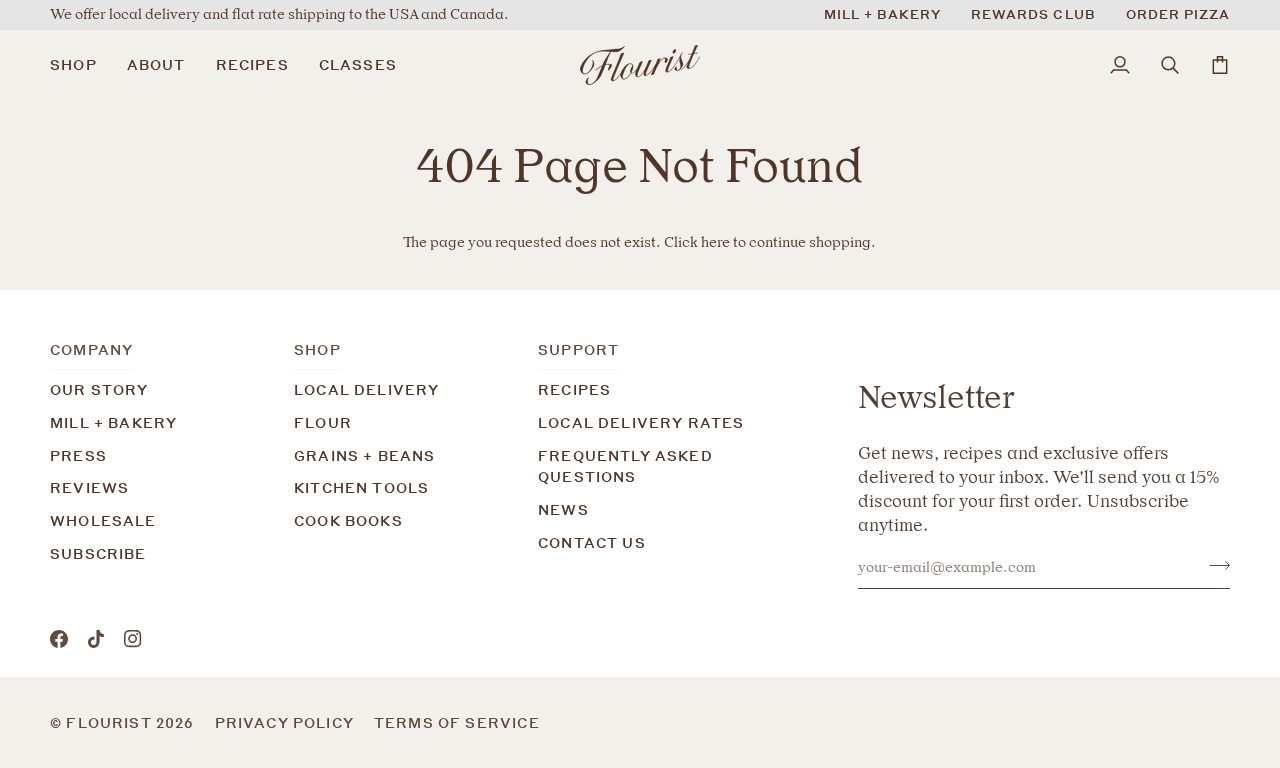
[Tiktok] (96, 639)
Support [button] (578, 349)
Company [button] (91, 349)
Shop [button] (317, 349)
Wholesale (103, 520)
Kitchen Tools (361, 487)
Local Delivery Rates (641, 422)
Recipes (574, 389)
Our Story (99, 389)
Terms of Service (457, 722)
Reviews (89, 487)
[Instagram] (133, 639)
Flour (323, 422)
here (715, 242)
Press (78, 455)
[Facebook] (59, 639)
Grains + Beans (364, 455)
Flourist (111, 722)
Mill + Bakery (113, 422)
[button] (81, 65)
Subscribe (98, 553)
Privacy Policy (284, 722)
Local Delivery (366, 389)
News (563, 509)
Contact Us (592, 542)
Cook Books (348, 520)
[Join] (1213, 565)
